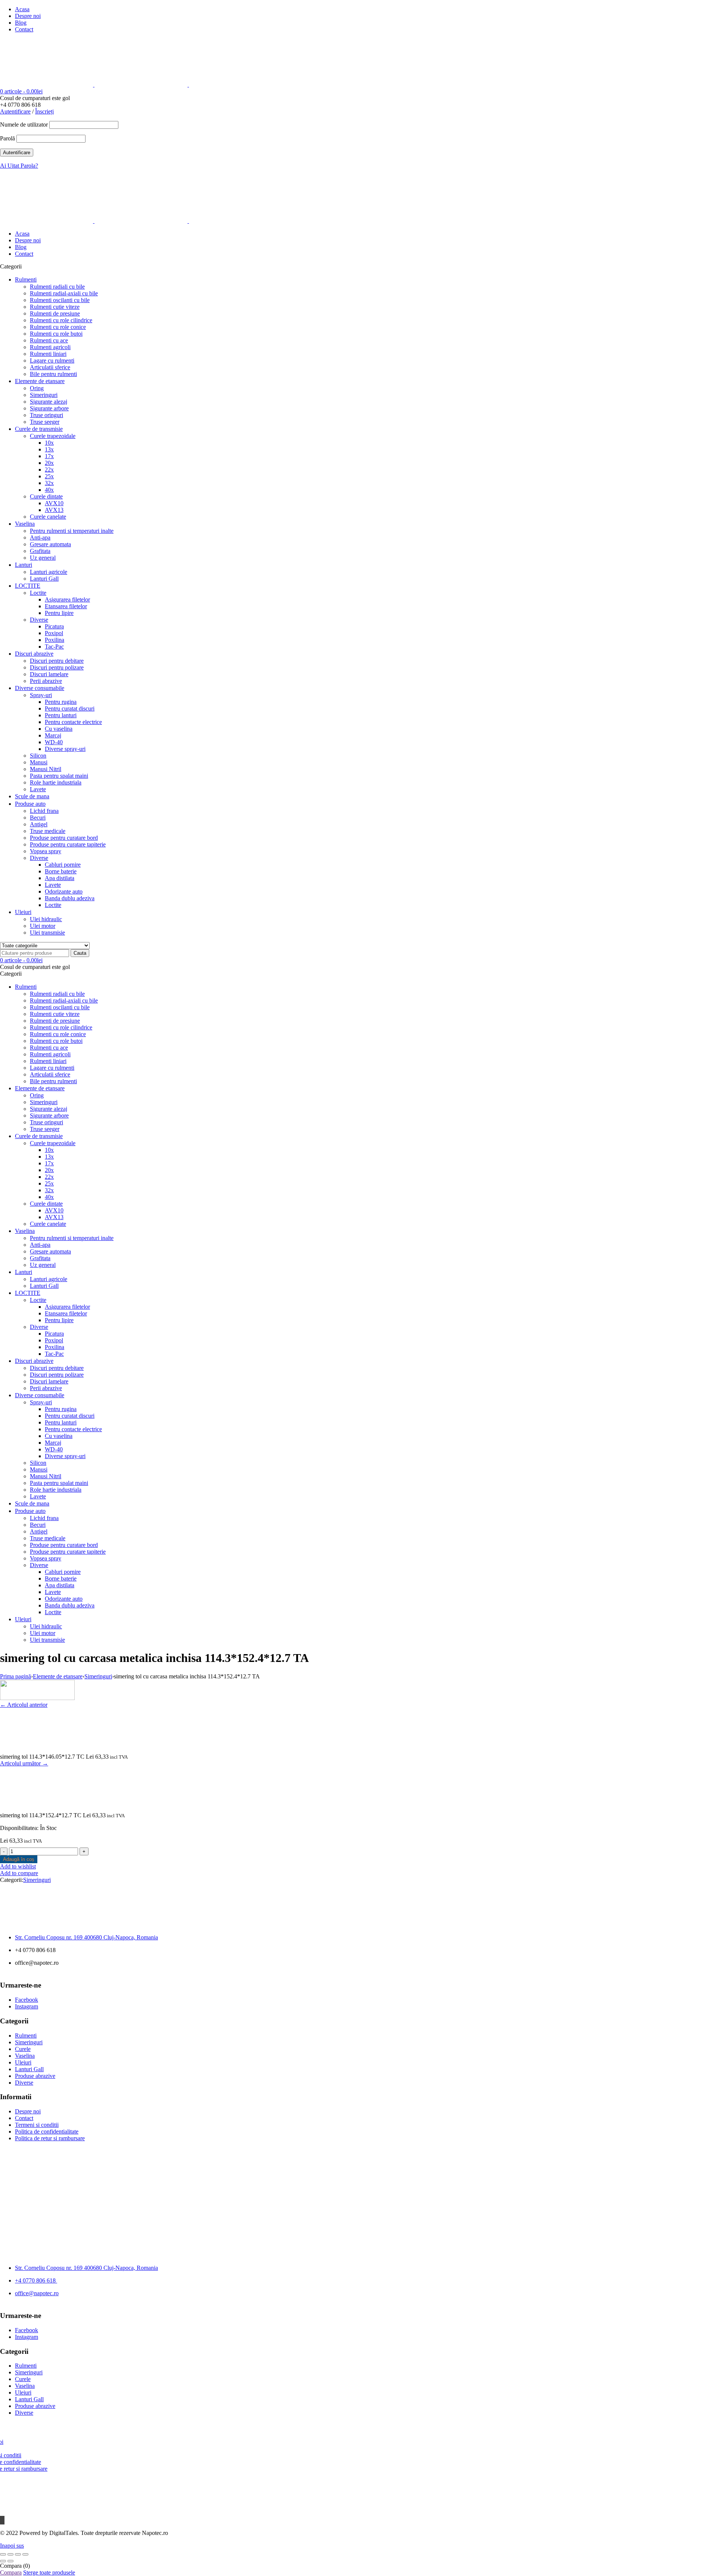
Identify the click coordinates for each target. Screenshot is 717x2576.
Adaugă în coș (19, 1859)
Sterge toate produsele (49, 2572)
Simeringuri (98, 1676)
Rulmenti (26, 2036)
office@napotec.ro (37, 2293)
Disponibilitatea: (19, 1828)
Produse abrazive (35, 2076)
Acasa (22, 9)
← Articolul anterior (24, 1705)
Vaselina (25, 2056)
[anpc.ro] (415, 2178)
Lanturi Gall (29, 2069)
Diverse (24, 2083)
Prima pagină (15, 1676)
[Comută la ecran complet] (10, 2554)
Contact (24, 29)
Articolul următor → (24, 1763)
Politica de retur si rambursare (50, 2138)
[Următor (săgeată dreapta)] (10, 2561)
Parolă (7, 138)
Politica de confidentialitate (47, 2131)
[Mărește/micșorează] (3, 2554)
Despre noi (28, 16)
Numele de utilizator (24, 125)
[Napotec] (141, 85)
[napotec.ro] (37, 1698)
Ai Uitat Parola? (19, 166)
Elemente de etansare (58, 1676)
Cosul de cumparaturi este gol (35, 98)
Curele (23, 2049)
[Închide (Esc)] (25, 2554)
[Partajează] (18, 2554)
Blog (21, 23)
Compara (11, 2572)
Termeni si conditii (37, 2125)
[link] (86, 1937)
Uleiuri (23, 2062)
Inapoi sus (12, 2546)
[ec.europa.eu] (302, 2178)
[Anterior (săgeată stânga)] (3, 2561)
